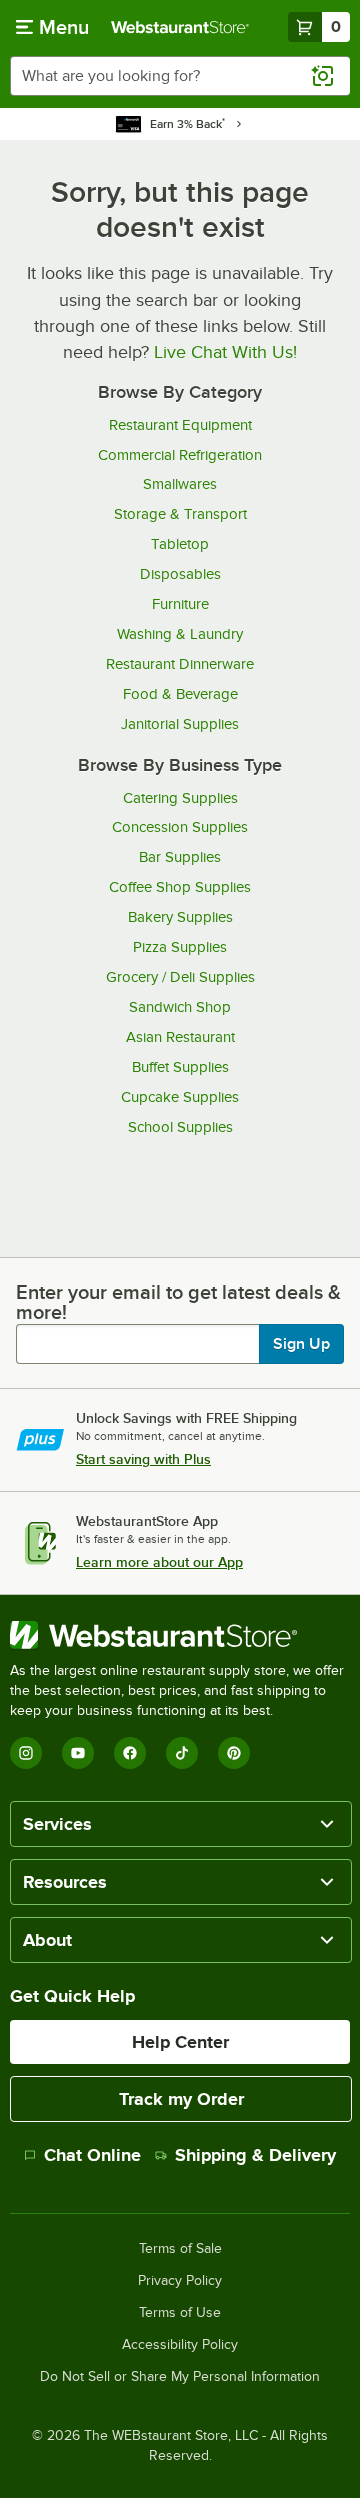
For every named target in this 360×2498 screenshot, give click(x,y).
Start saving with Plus (143, 1459)
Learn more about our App (159, 1562)
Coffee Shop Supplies (180, 887)
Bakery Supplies (180, 917)
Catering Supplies (180, 798)
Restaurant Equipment (180, 425)
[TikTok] (182, 1753)
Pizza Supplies (180, 947)
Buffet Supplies (180, 1067)
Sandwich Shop (180, 1007)
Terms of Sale (180, 2249)
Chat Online (92, 2155)
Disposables (180, 574)
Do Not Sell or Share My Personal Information (180, 2377)
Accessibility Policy (180, 2345)
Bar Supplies (180, 857)
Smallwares (180, 484)
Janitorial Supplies (180, 724)
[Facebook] (130, 1753)
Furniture (180, 604)
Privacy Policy (180, 2281)
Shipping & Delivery (255, 2155)
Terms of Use (180, 2313)
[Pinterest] (234, 1753)
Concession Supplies (180, 827)
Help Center (180, 2042)
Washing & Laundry (180, 634)
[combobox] (180, 76)
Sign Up (301, 1344)
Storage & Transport (180, 514)
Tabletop (180, 544)
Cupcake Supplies (180, 1097)
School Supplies (180, 1127)
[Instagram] (26, 1753)
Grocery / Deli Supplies (180, 977)
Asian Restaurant (180, 1037)
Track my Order (181, 2099)
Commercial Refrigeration (180, 455)
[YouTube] (78, 1753)
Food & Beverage (180, 694)
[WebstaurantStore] (180, 1635)
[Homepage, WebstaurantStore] (180, 27)
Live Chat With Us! (225, 352)
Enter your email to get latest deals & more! (178, 1302)
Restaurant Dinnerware (180, 664)
